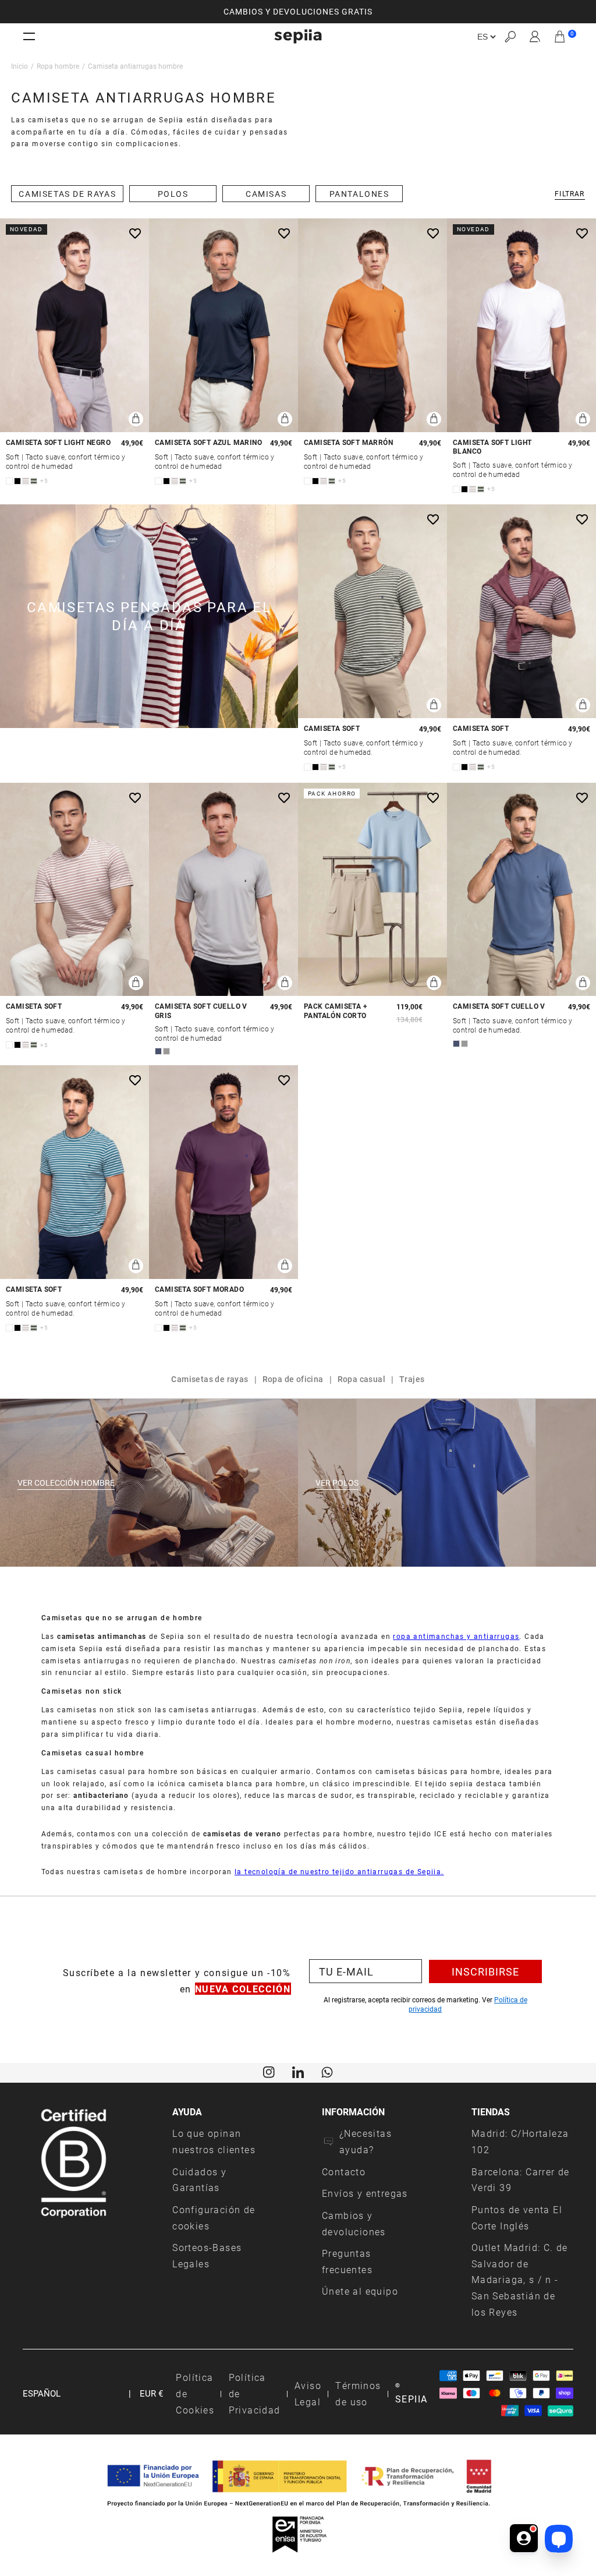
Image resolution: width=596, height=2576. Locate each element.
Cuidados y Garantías (199, 2180)
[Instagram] (269, 2072)
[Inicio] (298, 36)
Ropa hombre (58, 66)
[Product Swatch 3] (26, 481)
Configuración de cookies (214, 2218)
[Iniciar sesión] (535, 37)
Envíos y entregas (365, 2193)
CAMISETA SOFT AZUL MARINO (208, 442)
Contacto (344, 2172)
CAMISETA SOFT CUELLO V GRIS (201, 1011)
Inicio (19, 66)
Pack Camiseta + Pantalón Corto (336, 1011)
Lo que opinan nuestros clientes (214, 2141)
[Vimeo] (298, 2072)
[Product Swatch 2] (17, 481)
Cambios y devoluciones (354, 2223)
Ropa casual (361, 1379)
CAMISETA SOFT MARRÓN (348, 442)
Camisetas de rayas (210, 1379)
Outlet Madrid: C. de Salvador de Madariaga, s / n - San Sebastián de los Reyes (520, 2280)
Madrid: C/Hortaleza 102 (520, 2141)
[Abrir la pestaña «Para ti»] (524, 2539)
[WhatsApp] (327, 2072)
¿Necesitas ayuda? (366, 2141)
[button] (510, 36)
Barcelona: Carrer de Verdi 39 (521, 2180)
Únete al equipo (360, 2291)
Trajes (412, 1379)
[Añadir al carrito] (136, 419)
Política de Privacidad (255, 2393)
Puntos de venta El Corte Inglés (517, 2218)
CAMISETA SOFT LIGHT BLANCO (492, 447)
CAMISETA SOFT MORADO (199, 1289)
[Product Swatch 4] (34, 481)
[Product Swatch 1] (9, 481)
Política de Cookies (195, 2393)
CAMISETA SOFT (332, 728)
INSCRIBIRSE (485, 1971)
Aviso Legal (308, 2393)
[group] (298, 12)
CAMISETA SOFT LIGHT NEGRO (58, 442)
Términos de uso (358, 2393)
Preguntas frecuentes (347, 2261)
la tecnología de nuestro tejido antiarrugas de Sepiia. (339, 1871)
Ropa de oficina (293, 1379)
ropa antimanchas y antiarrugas (456, 1636)
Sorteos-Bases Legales (207, 2255)
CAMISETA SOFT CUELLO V (499, 1006)
